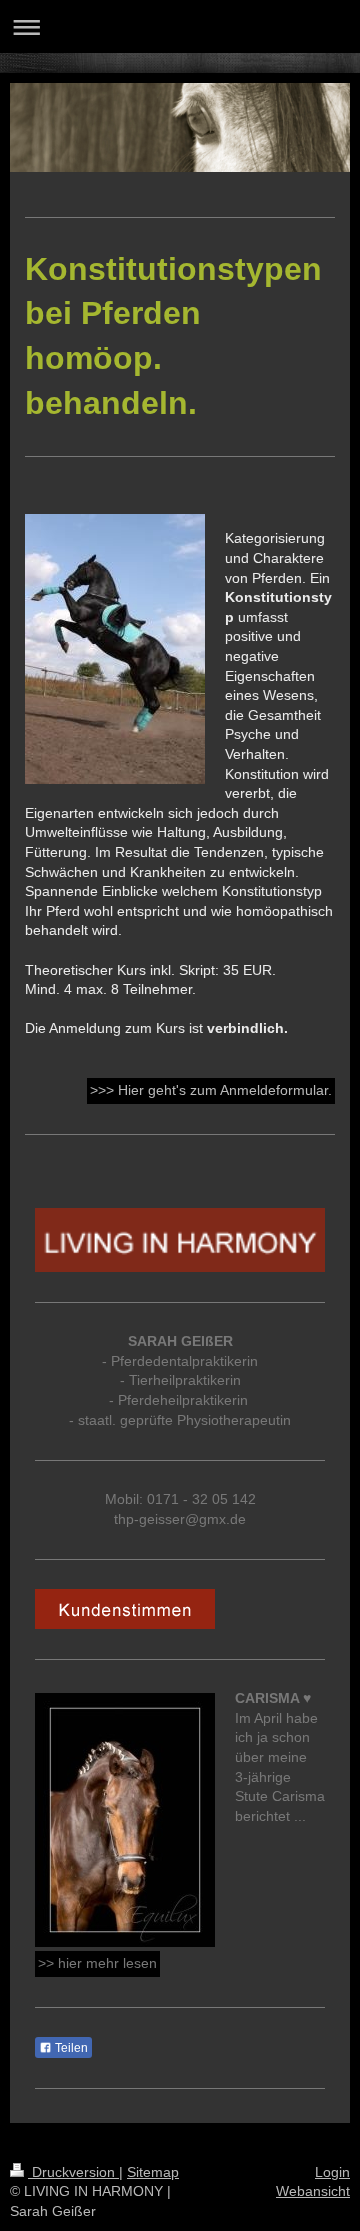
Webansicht (313, 2191)
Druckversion (73, 2172)
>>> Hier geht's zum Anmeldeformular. (211, 1090)
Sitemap (153, 2172)
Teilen (70, 2048)
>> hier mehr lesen (97, 1963)
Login (332, 2172)
